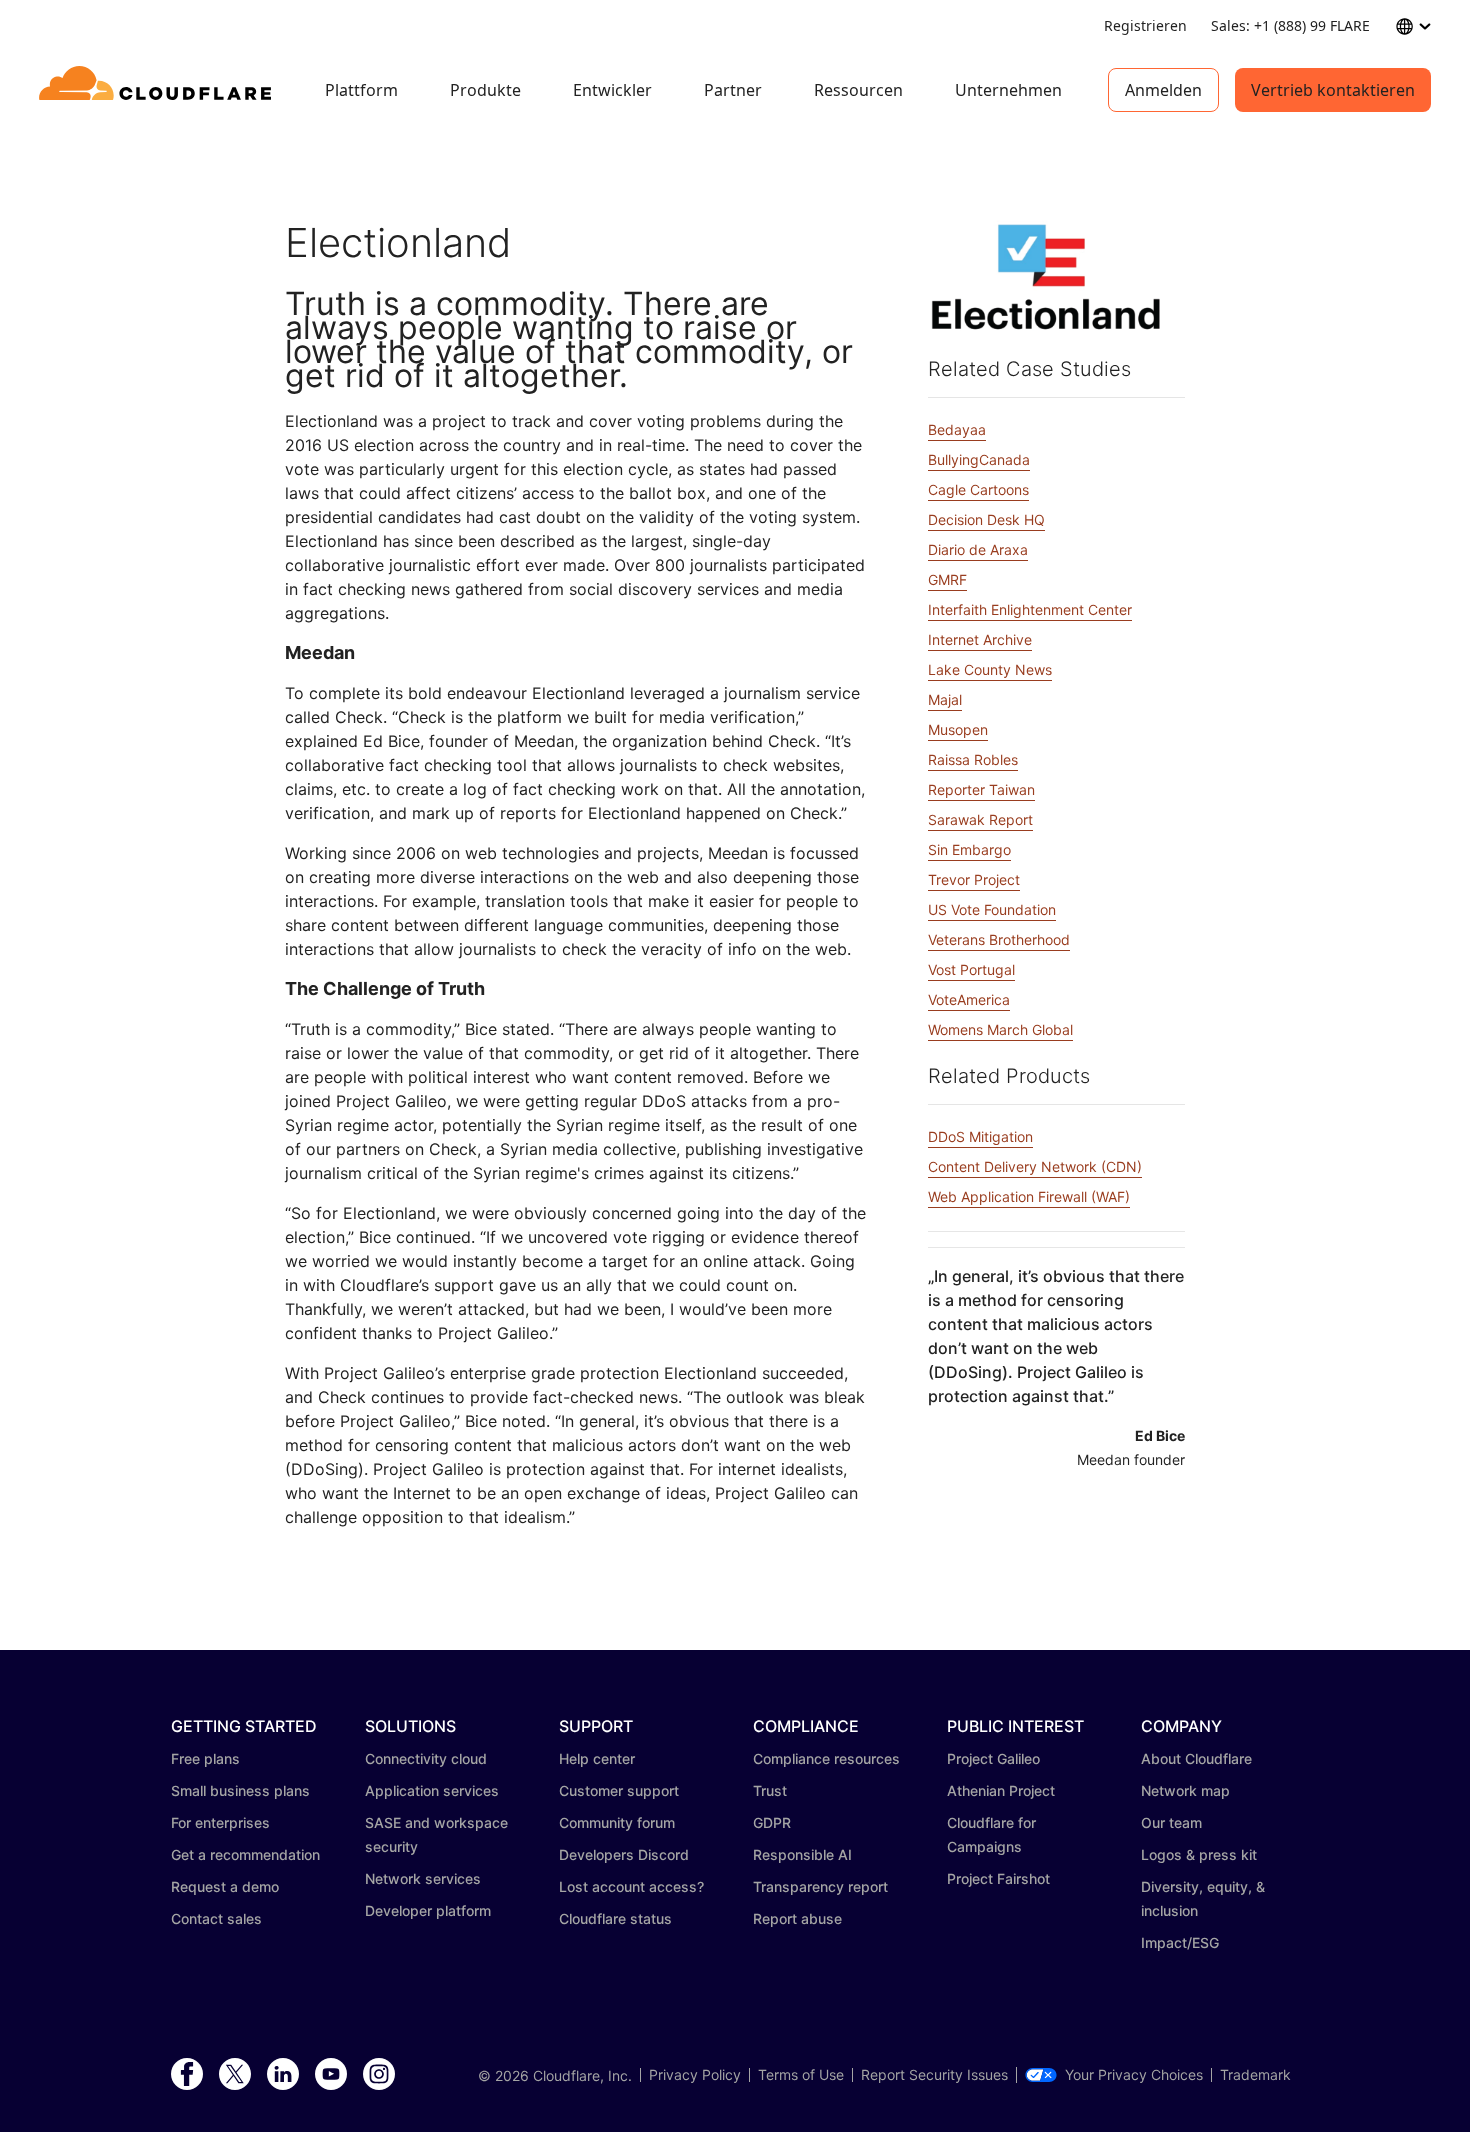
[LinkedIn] (283, 2075)
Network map (1185, 1790)
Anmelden (1163, 90)
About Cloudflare (1196, 1758)
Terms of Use (801, 2075)
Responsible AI (802, 1854)
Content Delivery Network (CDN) (1035, 1166)
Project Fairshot (998, 1878)
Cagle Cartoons (978, 489)
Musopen (958, 729)
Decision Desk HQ (986, 519)
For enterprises (220, 1822)
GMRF (947, 579)
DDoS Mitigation (980, 1136)
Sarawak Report (980, 819)
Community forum (617, 1822)
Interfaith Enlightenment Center (1030, 609)
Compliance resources (826, 1758)
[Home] (158, 90)
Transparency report (820, 1886)
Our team (1171, 1822)
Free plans (205, 1758)
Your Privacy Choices (1134, 2075)
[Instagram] (379, 2075)
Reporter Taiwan (981, 789)
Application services (432, 1790)
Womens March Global (1000, 1029)
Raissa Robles (973, 759)
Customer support (619, 1790)
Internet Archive (980, 639)
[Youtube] (331, 2075)
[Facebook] (187, 2075)
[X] (235, 2075)
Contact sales (216, 1918)
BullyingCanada (979, 459)
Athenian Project (1001, 1790)
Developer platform (428, 1910)
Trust (770, 1790)
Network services (423, 1878)
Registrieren (1145, 25)
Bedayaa (957, 429)
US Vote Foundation (992, 909)
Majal (945, 699)
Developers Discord (624, 1854)
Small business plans (240, 1790)
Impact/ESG (1180, 1942)
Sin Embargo (969, 849)
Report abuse (797, 1918)
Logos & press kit (1199, 1854)
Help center (597, 1758)
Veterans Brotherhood (999, 939)
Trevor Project (974, 879)
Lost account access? (631, 1886)
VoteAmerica (969, 999)
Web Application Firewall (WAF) (1029, 1196)
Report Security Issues (934, 2075)
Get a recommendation (245, 1854)
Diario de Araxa (978, 549)
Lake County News (990, 669)
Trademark (1255, 2075)
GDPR (772, 1822)
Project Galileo (993, 1758)
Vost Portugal (971, 969)
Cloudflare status (615, 1918)
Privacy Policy (695, 2075)
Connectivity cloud (426, 1758)
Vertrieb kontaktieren (1333, 90)
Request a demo (225, 1886)
